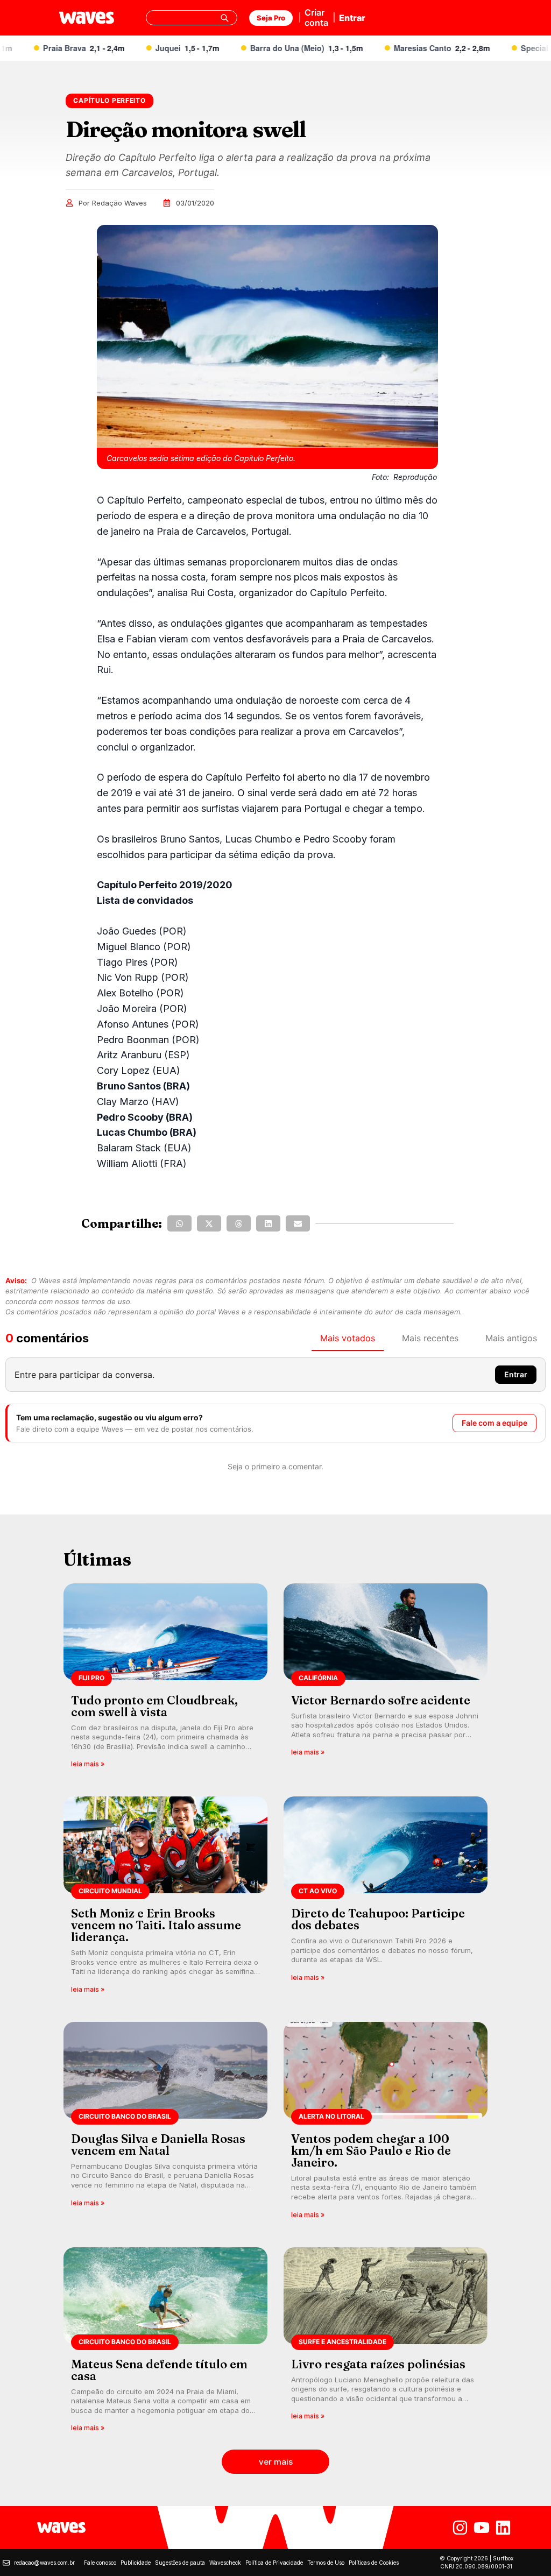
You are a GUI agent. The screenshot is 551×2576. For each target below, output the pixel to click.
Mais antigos (511, 1338)
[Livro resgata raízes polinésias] (386, 2343)
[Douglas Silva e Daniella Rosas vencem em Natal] (165, 2124)
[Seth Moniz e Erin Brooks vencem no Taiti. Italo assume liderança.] (165, 1898)
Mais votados (348, 1338)
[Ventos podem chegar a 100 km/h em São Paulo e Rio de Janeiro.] (386, 2124)
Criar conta (316, 17)
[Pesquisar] (224, 18)
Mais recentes (430, 1338)
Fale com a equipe (495, 1423)
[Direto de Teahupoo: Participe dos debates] (386, 1898)
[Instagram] (460, 2528)
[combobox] (192, 18)
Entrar (352, 18)
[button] (179, 1223)
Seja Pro (271, 18)
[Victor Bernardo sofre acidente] (386, 1679)
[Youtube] (482, 2528)
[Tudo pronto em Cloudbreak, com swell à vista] (165, 1679)
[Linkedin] (503, 2528)
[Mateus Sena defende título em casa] (165, 2343)
